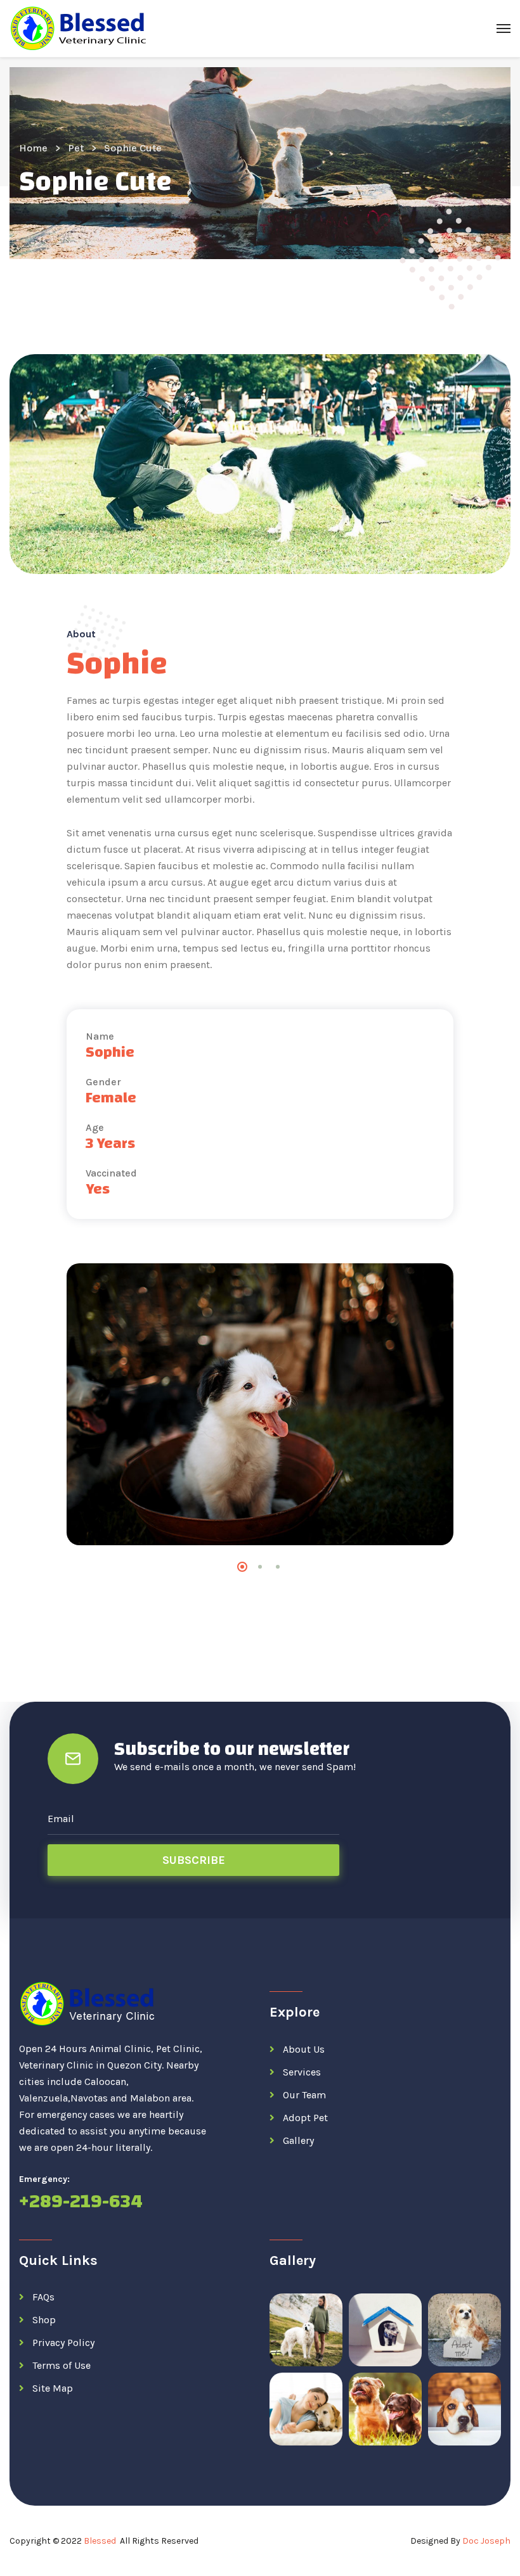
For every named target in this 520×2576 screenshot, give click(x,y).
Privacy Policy (63, 2343)
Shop (44, 2320)
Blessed (100, 2541)
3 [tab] (278, 1567)
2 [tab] (260, 1567)
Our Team (304, 2095)
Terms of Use (62, 2365)
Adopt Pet (305, 2118)
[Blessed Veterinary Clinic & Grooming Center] (80, 29)
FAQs (43, 2297)
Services (302, 2072)
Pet (76, 148)
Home (33, 148)
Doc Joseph (486, 2541)
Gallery (298, 2140)
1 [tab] (242, 1567)
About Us (304, 2049)
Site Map (53, 2388)
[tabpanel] (260, 1404)
